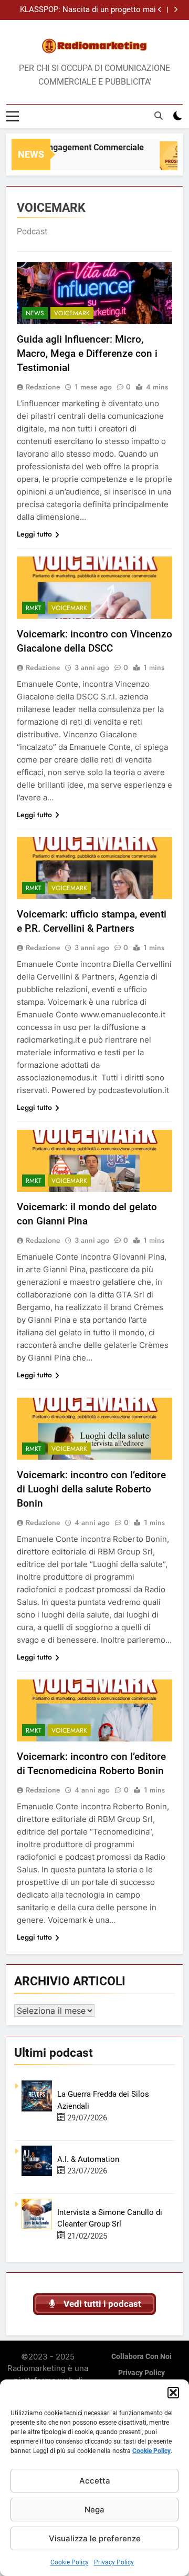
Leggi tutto (34, 534)
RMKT (34, 608)
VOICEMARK (72, 313)
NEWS (35, 313)
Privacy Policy (114, 2562)
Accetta (95, 2481)
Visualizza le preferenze (95, 2538)
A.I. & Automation (88, 2159)
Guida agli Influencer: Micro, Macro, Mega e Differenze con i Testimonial (87, 353)
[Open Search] (159, 116)
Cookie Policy (151, 2451)
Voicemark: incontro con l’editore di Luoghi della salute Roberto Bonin (91, 1489)
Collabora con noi (141, 2357)
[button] (173, 2393)
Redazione (43, 387)
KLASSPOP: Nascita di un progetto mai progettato (88, 10)
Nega (94, 2510)
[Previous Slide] (160, 10)
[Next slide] (176, 10)
